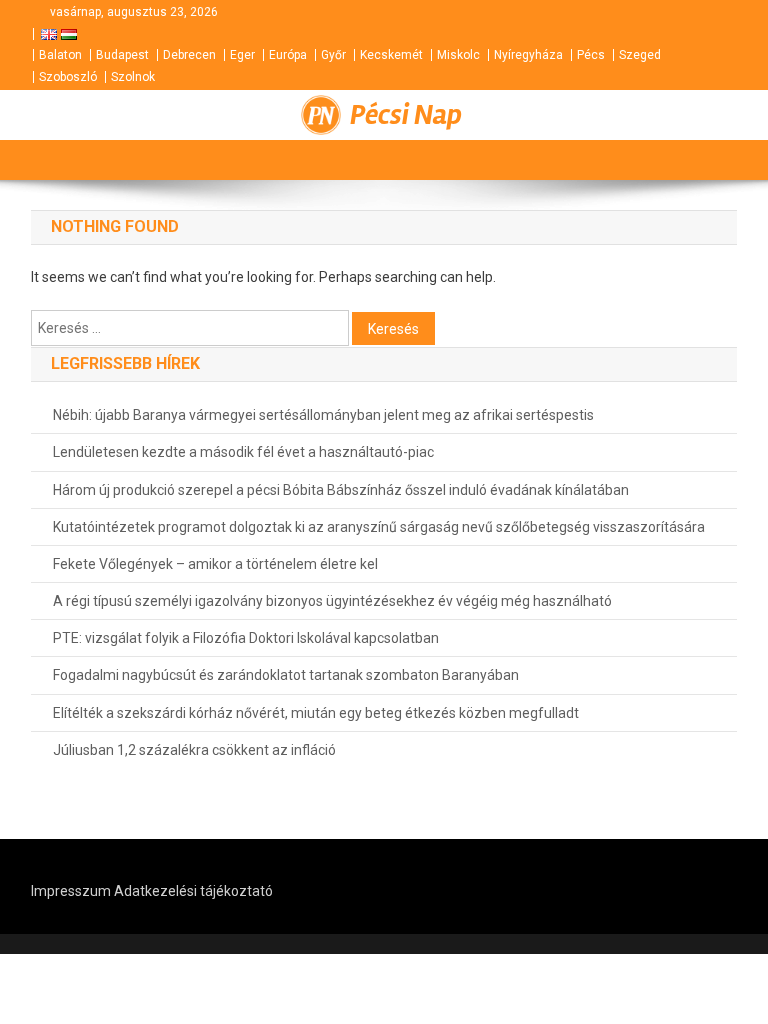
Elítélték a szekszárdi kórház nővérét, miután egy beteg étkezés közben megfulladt (316, 713)
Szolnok (133, 77)
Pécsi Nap (406, 115)
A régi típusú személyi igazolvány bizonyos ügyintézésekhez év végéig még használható (332, 601)
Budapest (122, 55)
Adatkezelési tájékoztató (193, 891)
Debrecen (189, 55)
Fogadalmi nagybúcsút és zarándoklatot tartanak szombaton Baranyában (286, 675)
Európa (288, 55)
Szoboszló (68, 77)
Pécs (591, 55)
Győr (333, 55)
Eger (242, 55)
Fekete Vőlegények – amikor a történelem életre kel (215, 564)
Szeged (640, 55)
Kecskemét (391, 55)
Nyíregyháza (528, 55)
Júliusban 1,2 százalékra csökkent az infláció (194, 750)
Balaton (60, 55)
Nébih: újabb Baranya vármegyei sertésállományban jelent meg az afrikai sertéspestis (323, 415)
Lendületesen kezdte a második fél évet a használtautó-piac (243, 452)
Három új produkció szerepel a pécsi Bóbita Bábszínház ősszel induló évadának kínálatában (341, 490)
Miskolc (458, 55)
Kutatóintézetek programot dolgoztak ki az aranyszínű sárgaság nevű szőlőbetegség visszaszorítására (379, 527)
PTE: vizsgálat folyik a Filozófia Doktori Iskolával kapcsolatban (246, 638)
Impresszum (71, 891)
